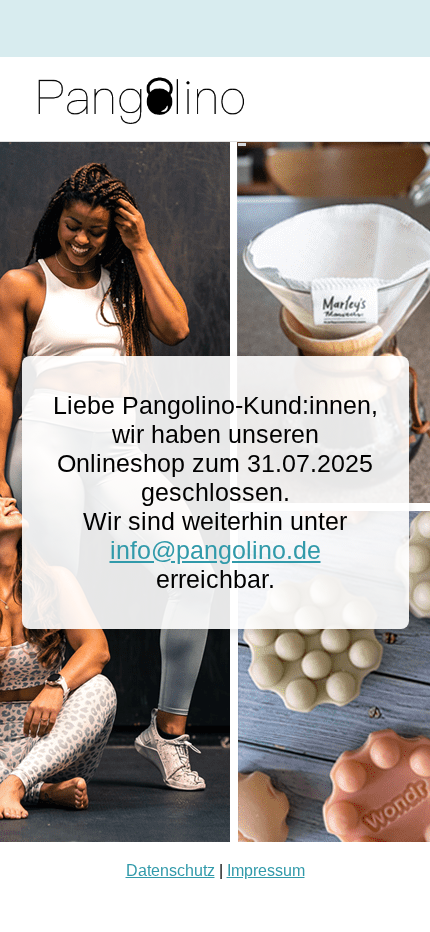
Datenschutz (170, 870)
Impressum (266, 870)
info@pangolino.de (215, 550)
